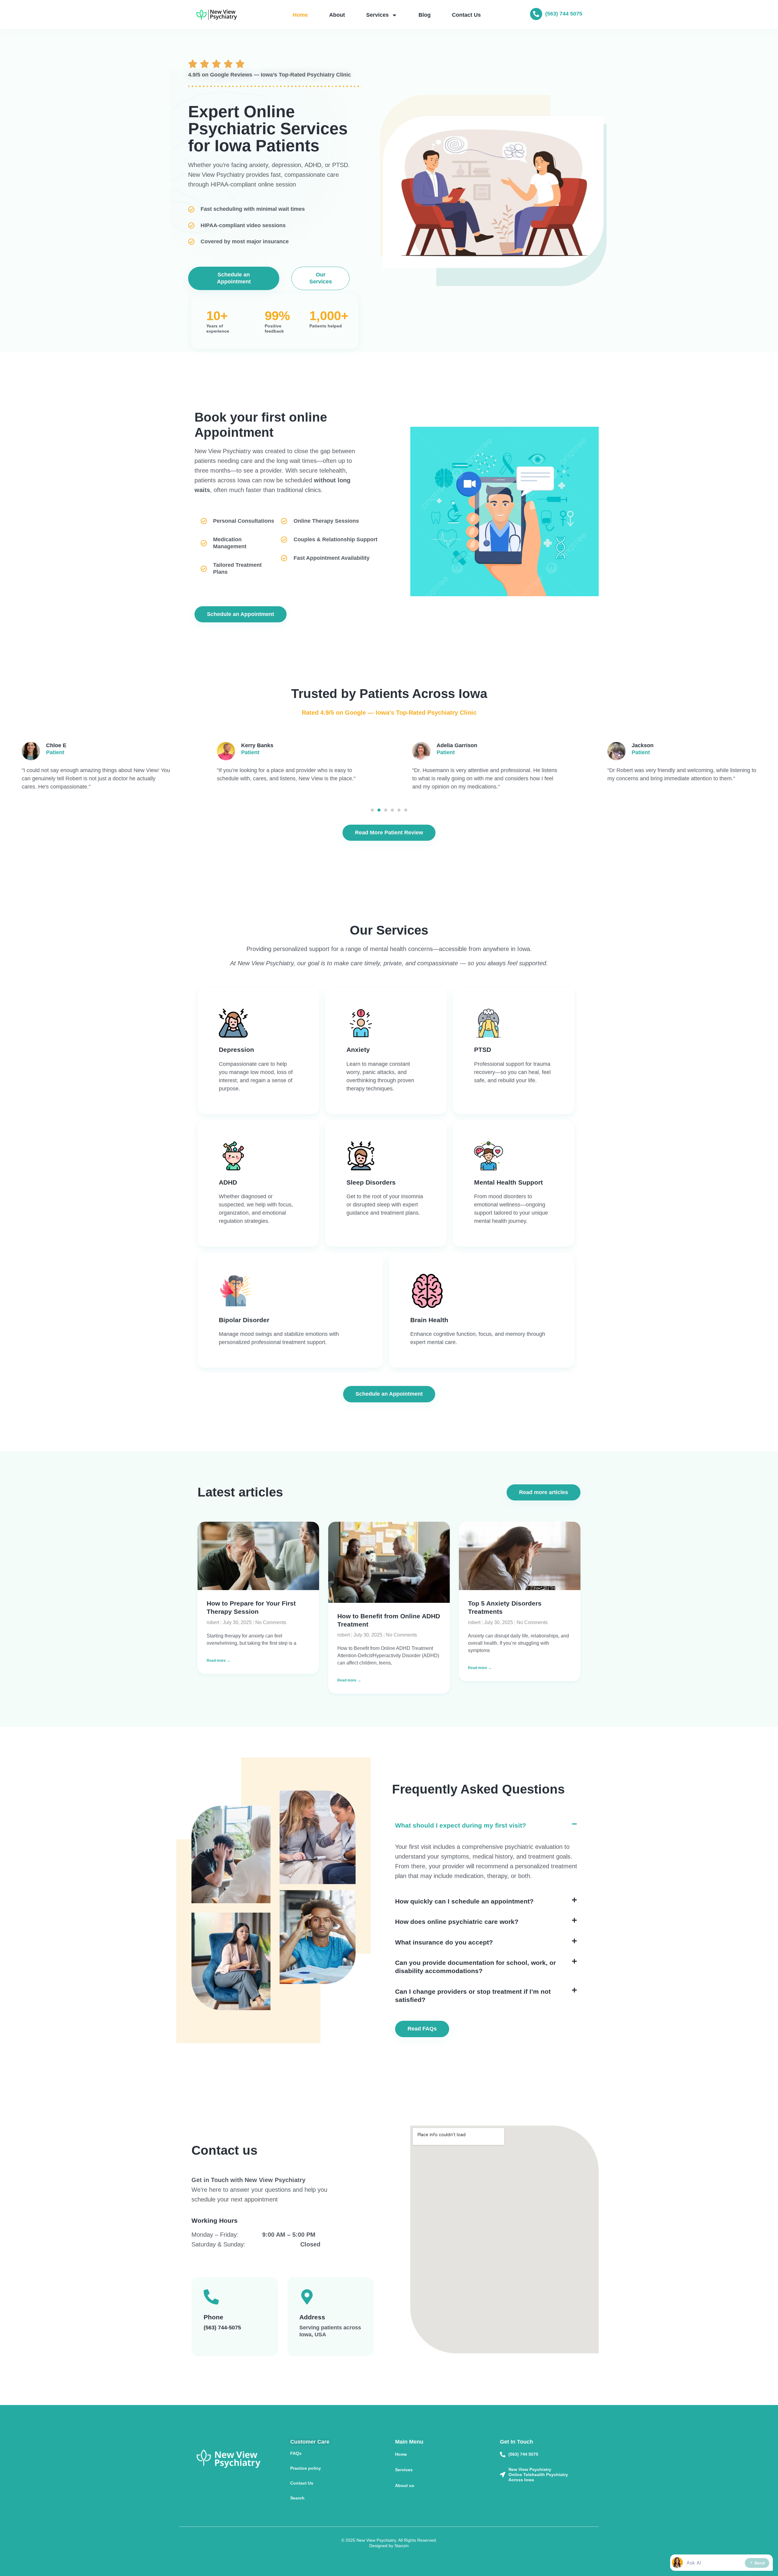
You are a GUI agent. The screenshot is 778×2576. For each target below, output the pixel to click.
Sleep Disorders (371, 1182)
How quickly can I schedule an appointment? (464, 1901)
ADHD (228, 1182)
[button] (372, 810)
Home (300, 15)
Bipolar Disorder (244, 1320)
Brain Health (429, 1320)
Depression (236, 1050)
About (337, 15)
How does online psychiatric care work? (457, 1922)
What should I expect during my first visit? (461, 1826)
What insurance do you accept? (444, 1942)
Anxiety (358, 1050)
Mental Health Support (508, 1182)
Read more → (219, 1661)
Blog (425, 15)
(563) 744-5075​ (222, 2328)
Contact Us (466, 15)
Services (377, 15)
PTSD (483, 1050)
